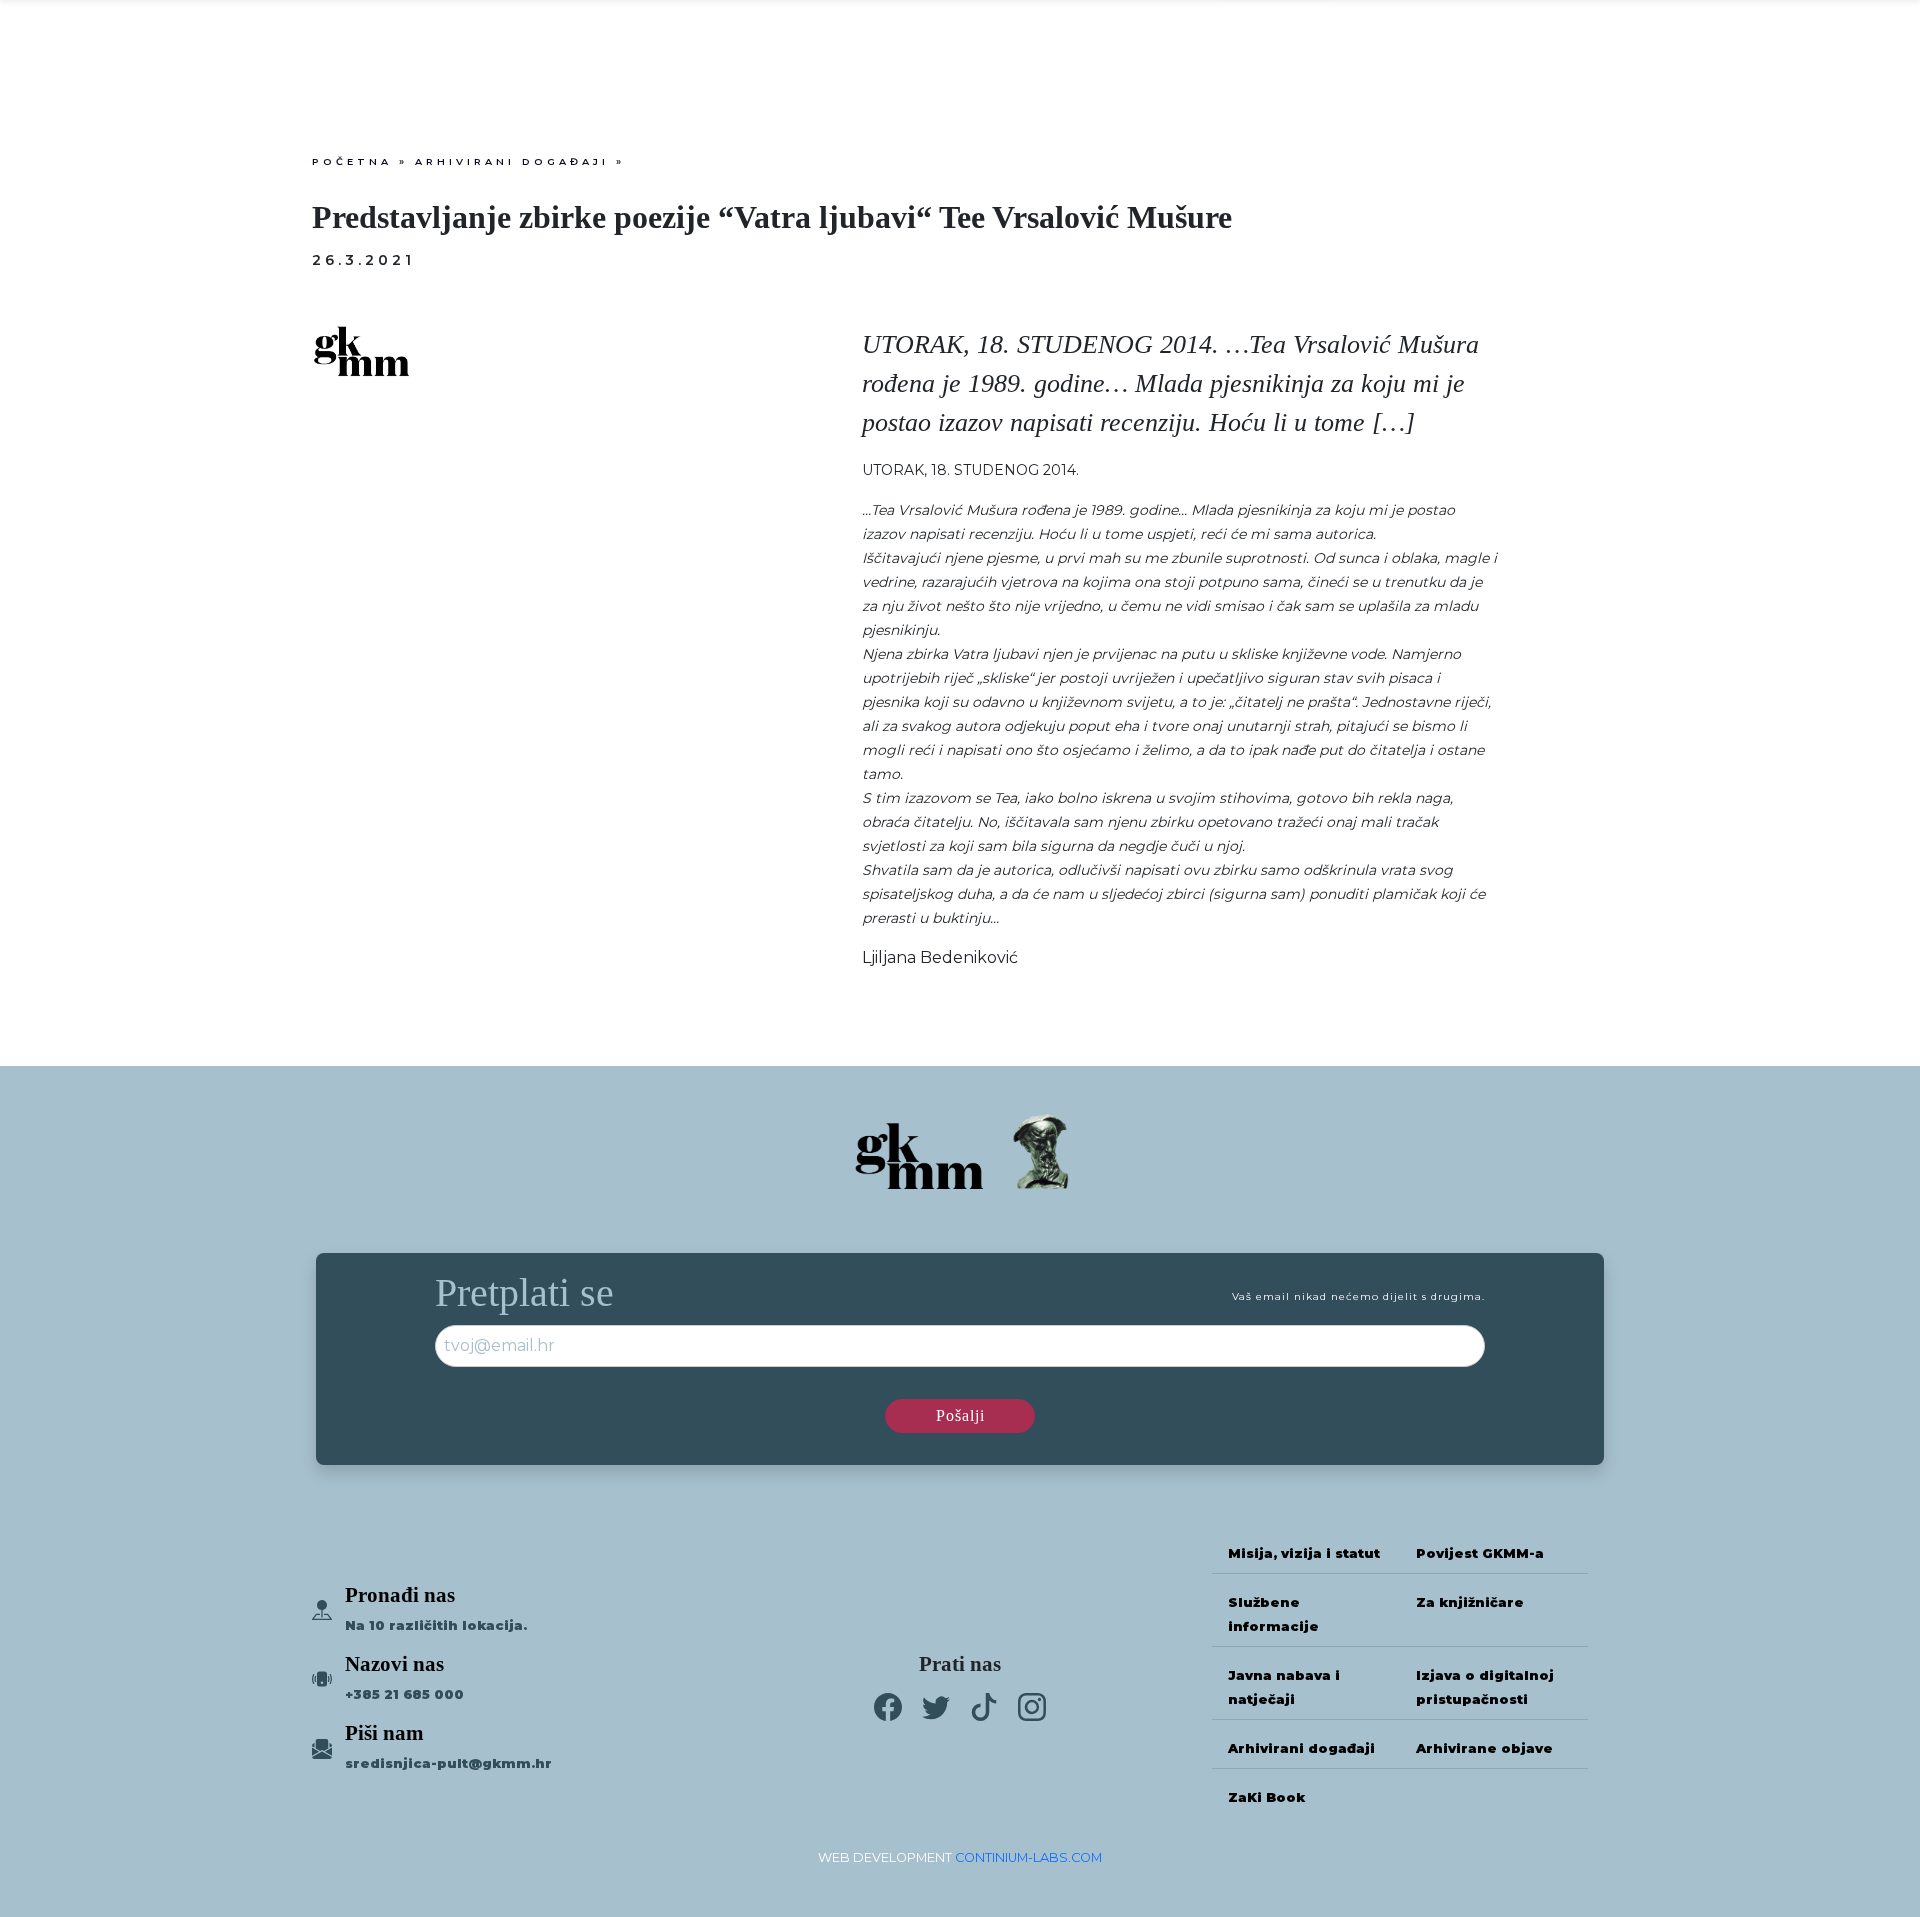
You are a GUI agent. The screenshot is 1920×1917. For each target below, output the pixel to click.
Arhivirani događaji (512, 161)
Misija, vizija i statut (1304, 1553)
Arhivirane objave (1484, 1748)
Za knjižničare (1470, 1602)
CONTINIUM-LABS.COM (1028, 1857)
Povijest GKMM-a (1480, 1553)
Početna (352, 161)
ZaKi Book (1266, 1797)
